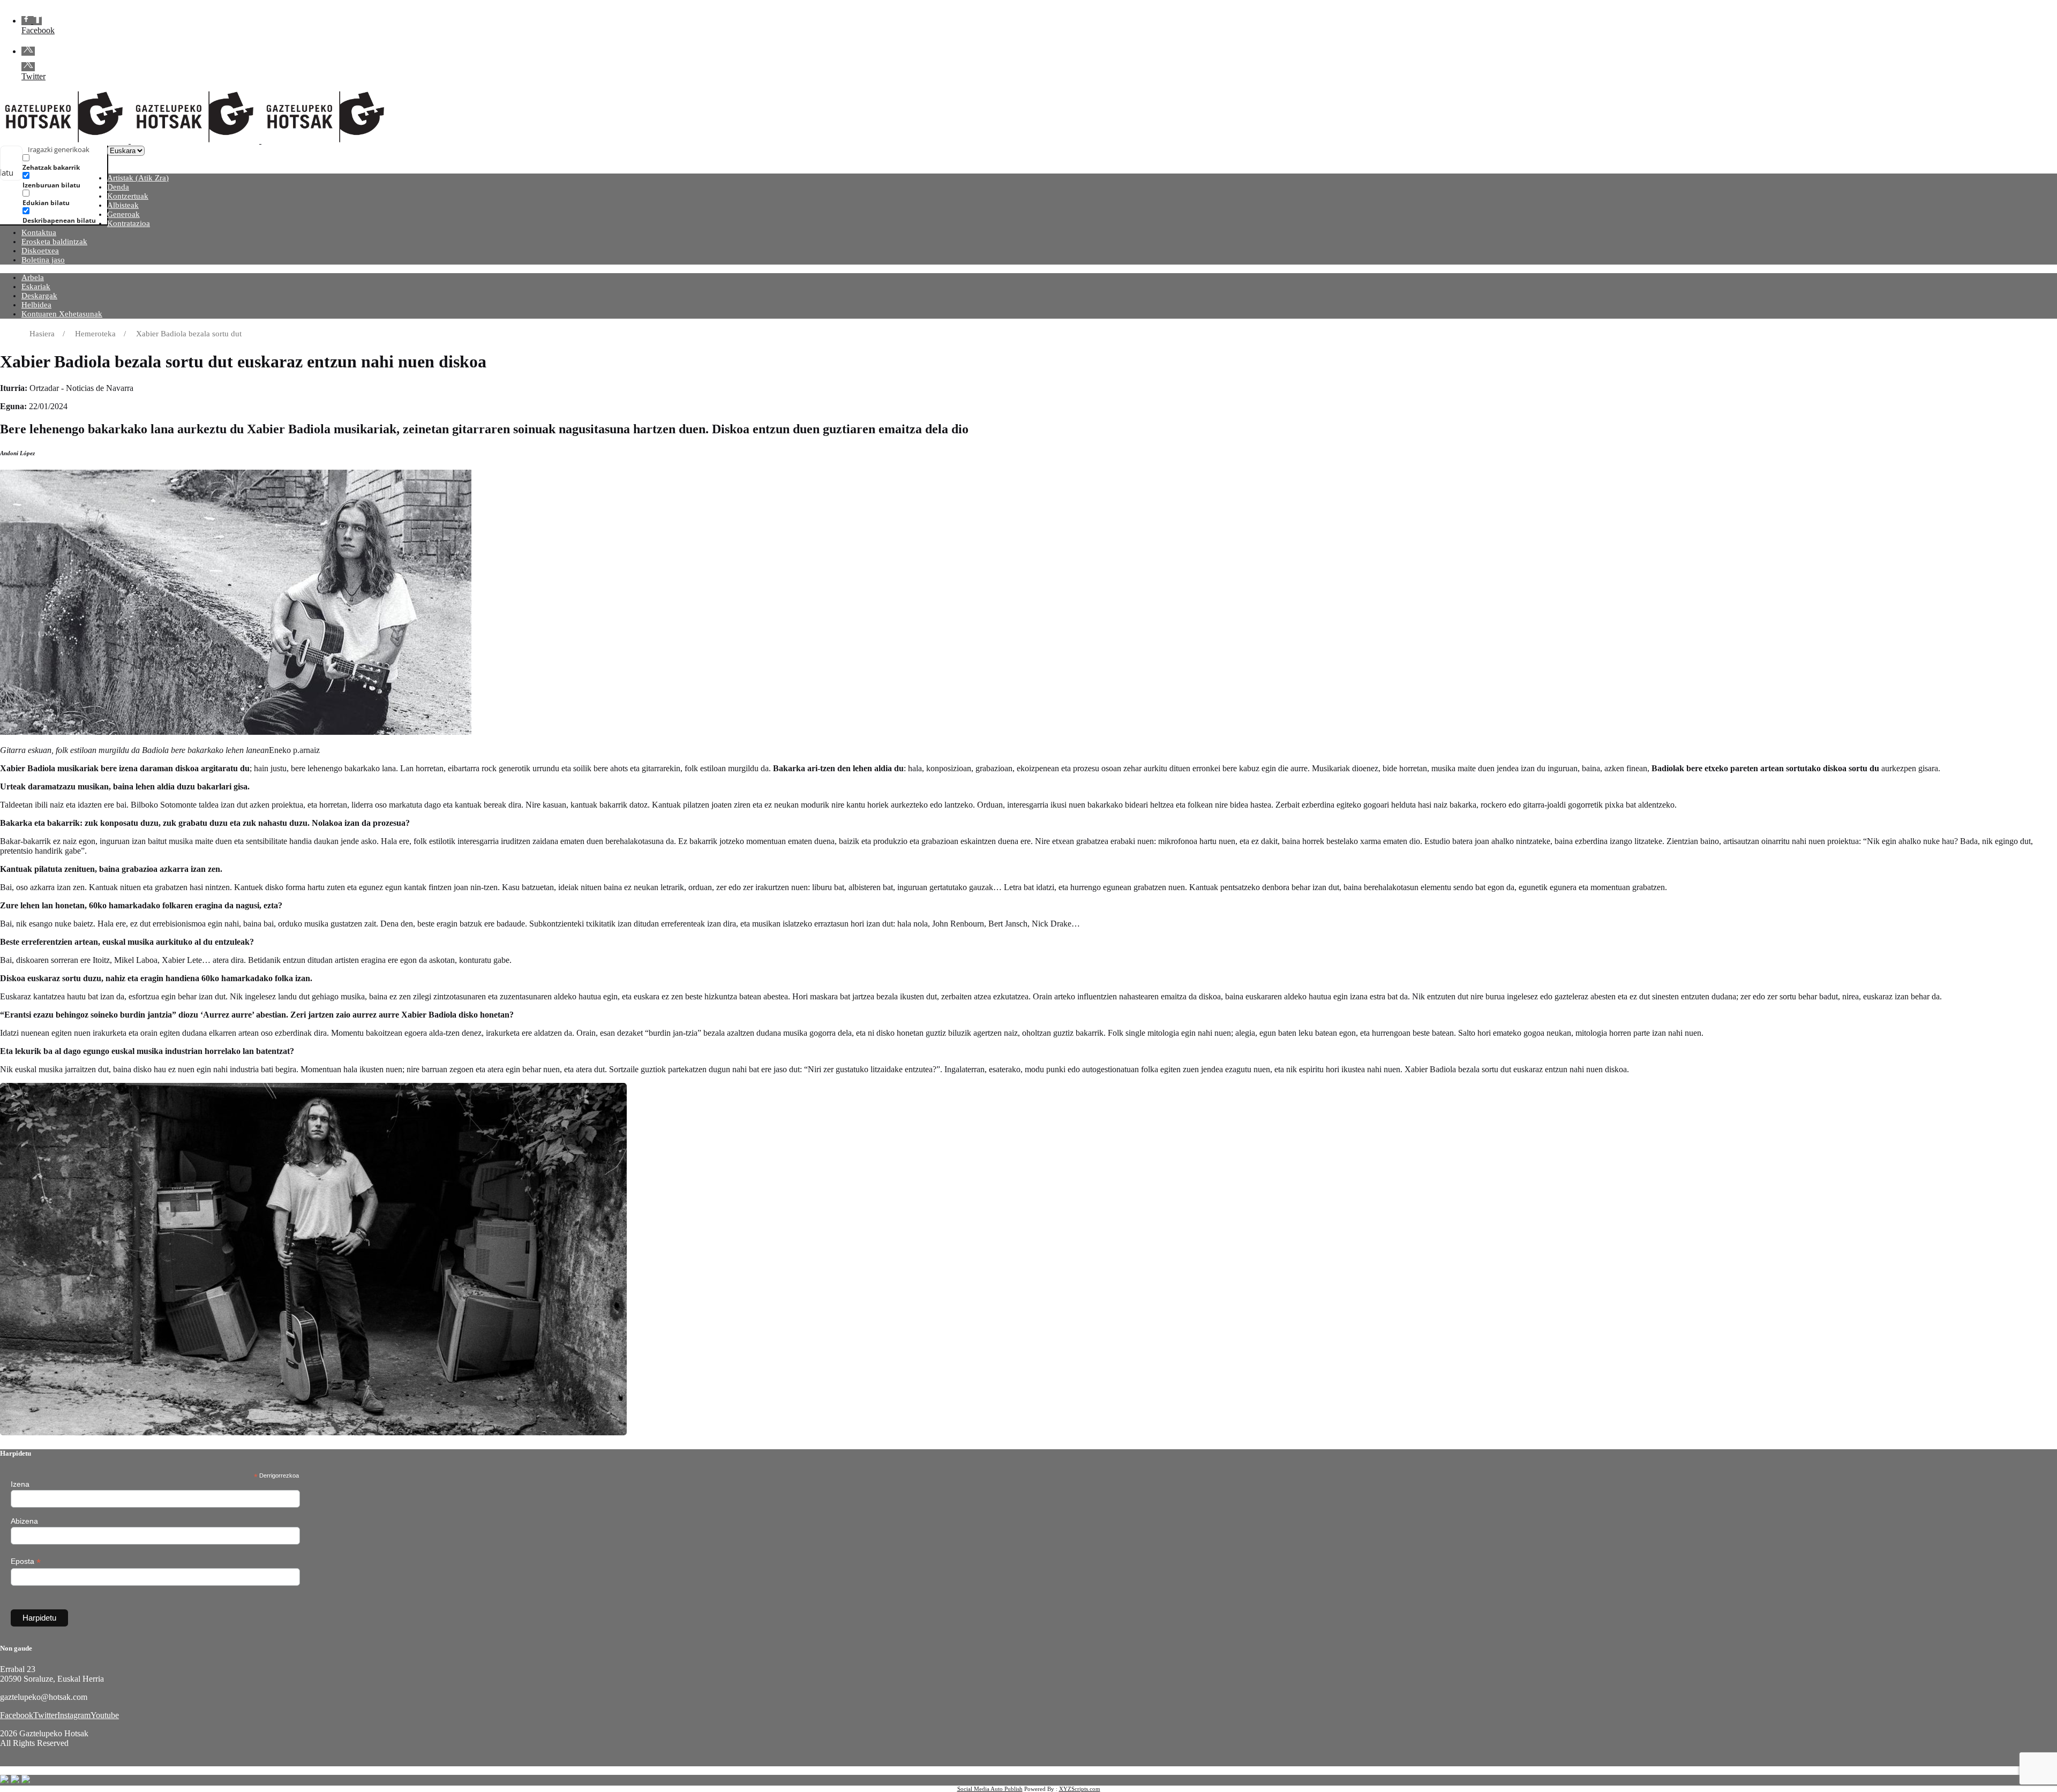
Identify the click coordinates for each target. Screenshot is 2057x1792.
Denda (118, 187)
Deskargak (39, 296)
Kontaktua (39, 232)
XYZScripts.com (1080, 1789)
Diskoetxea (40, 251)
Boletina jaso (43, 260)
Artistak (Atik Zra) (138, 178)
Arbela (33, 277)
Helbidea (36, 305)
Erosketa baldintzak (54, 242)
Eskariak (36, 287)
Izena (20, 1484)
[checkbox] (76, 163)
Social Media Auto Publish (990, 1789)
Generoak (123, 214)
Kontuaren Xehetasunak (62, 314)
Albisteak (123, 205)
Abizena (24, 1521)
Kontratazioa (129, 223)
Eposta (26, 1561)
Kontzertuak (128, 196)
